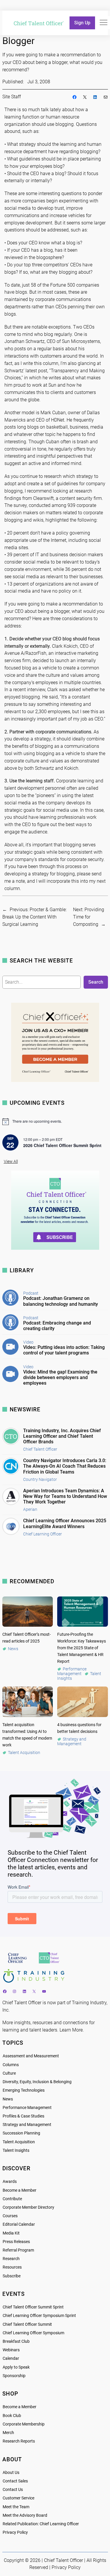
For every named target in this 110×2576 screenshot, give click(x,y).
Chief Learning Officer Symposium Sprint (39, 2316)
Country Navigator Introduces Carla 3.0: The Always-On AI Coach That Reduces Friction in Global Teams (65, 1466)
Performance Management (27, 2108)
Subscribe (12, 2276)
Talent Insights (16, 2150)
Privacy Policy (15, 2532)
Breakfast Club (16, 2341)
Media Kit (11, 2233)
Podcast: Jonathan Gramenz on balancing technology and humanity (61, 1301)
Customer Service (18, 2498)
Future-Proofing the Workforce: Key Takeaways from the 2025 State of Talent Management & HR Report (82, 1648)
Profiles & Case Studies (23, 2116)
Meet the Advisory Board (25, 2515)
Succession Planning (21, 2133)
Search (96, 982)
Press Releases (16, 2242)
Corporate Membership (24, 2424)
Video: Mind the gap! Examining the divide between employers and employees (60, 1377)
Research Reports (19, 2441)
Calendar (11, 2358)
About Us (11, 2473)
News (8, 2099)
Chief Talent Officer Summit (27, 2324)
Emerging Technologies (24, 2090)
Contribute (12, 2199)
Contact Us (13, 2490)
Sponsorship (14, 2376)
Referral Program (18, 2250)
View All (11, 1162)
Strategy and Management (27, 2125)
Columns (11, 2065)
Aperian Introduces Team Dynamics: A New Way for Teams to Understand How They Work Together (65, 1496)
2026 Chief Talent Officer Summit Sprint (62, 1145)
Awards (10, 2182)
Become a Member (20, 2190)
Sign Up (82, 23)
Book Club (12, 2416)
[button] (104, 23)
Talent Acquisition (19, 2142)
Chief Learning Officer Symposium (33, 2333)
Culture (9, 2073)
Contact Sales (15, 2481)
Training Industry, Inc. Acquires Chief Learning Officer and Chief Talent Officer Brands (62, 1436)
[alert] (55, 1122)
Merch (8, 2433)
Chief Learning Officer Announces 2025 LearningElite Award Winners (65, 1523)
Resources (12, 2267)
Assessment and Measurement (31, 2056)
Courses (10, 2216)
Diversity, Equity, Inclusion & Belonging (37, 2082)
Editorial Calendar (19, 2224)
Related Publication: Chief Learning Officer (41, 2524)
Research (11, 2259)
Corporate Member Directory (28, 2207)
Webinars (11, 2350)
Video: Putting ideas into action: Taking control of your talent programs (64, 1350)
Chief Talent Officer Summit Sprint (33, 2307)
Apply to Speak (16, 2367)
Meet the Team (16, 2507)
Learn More (71, 2030)
